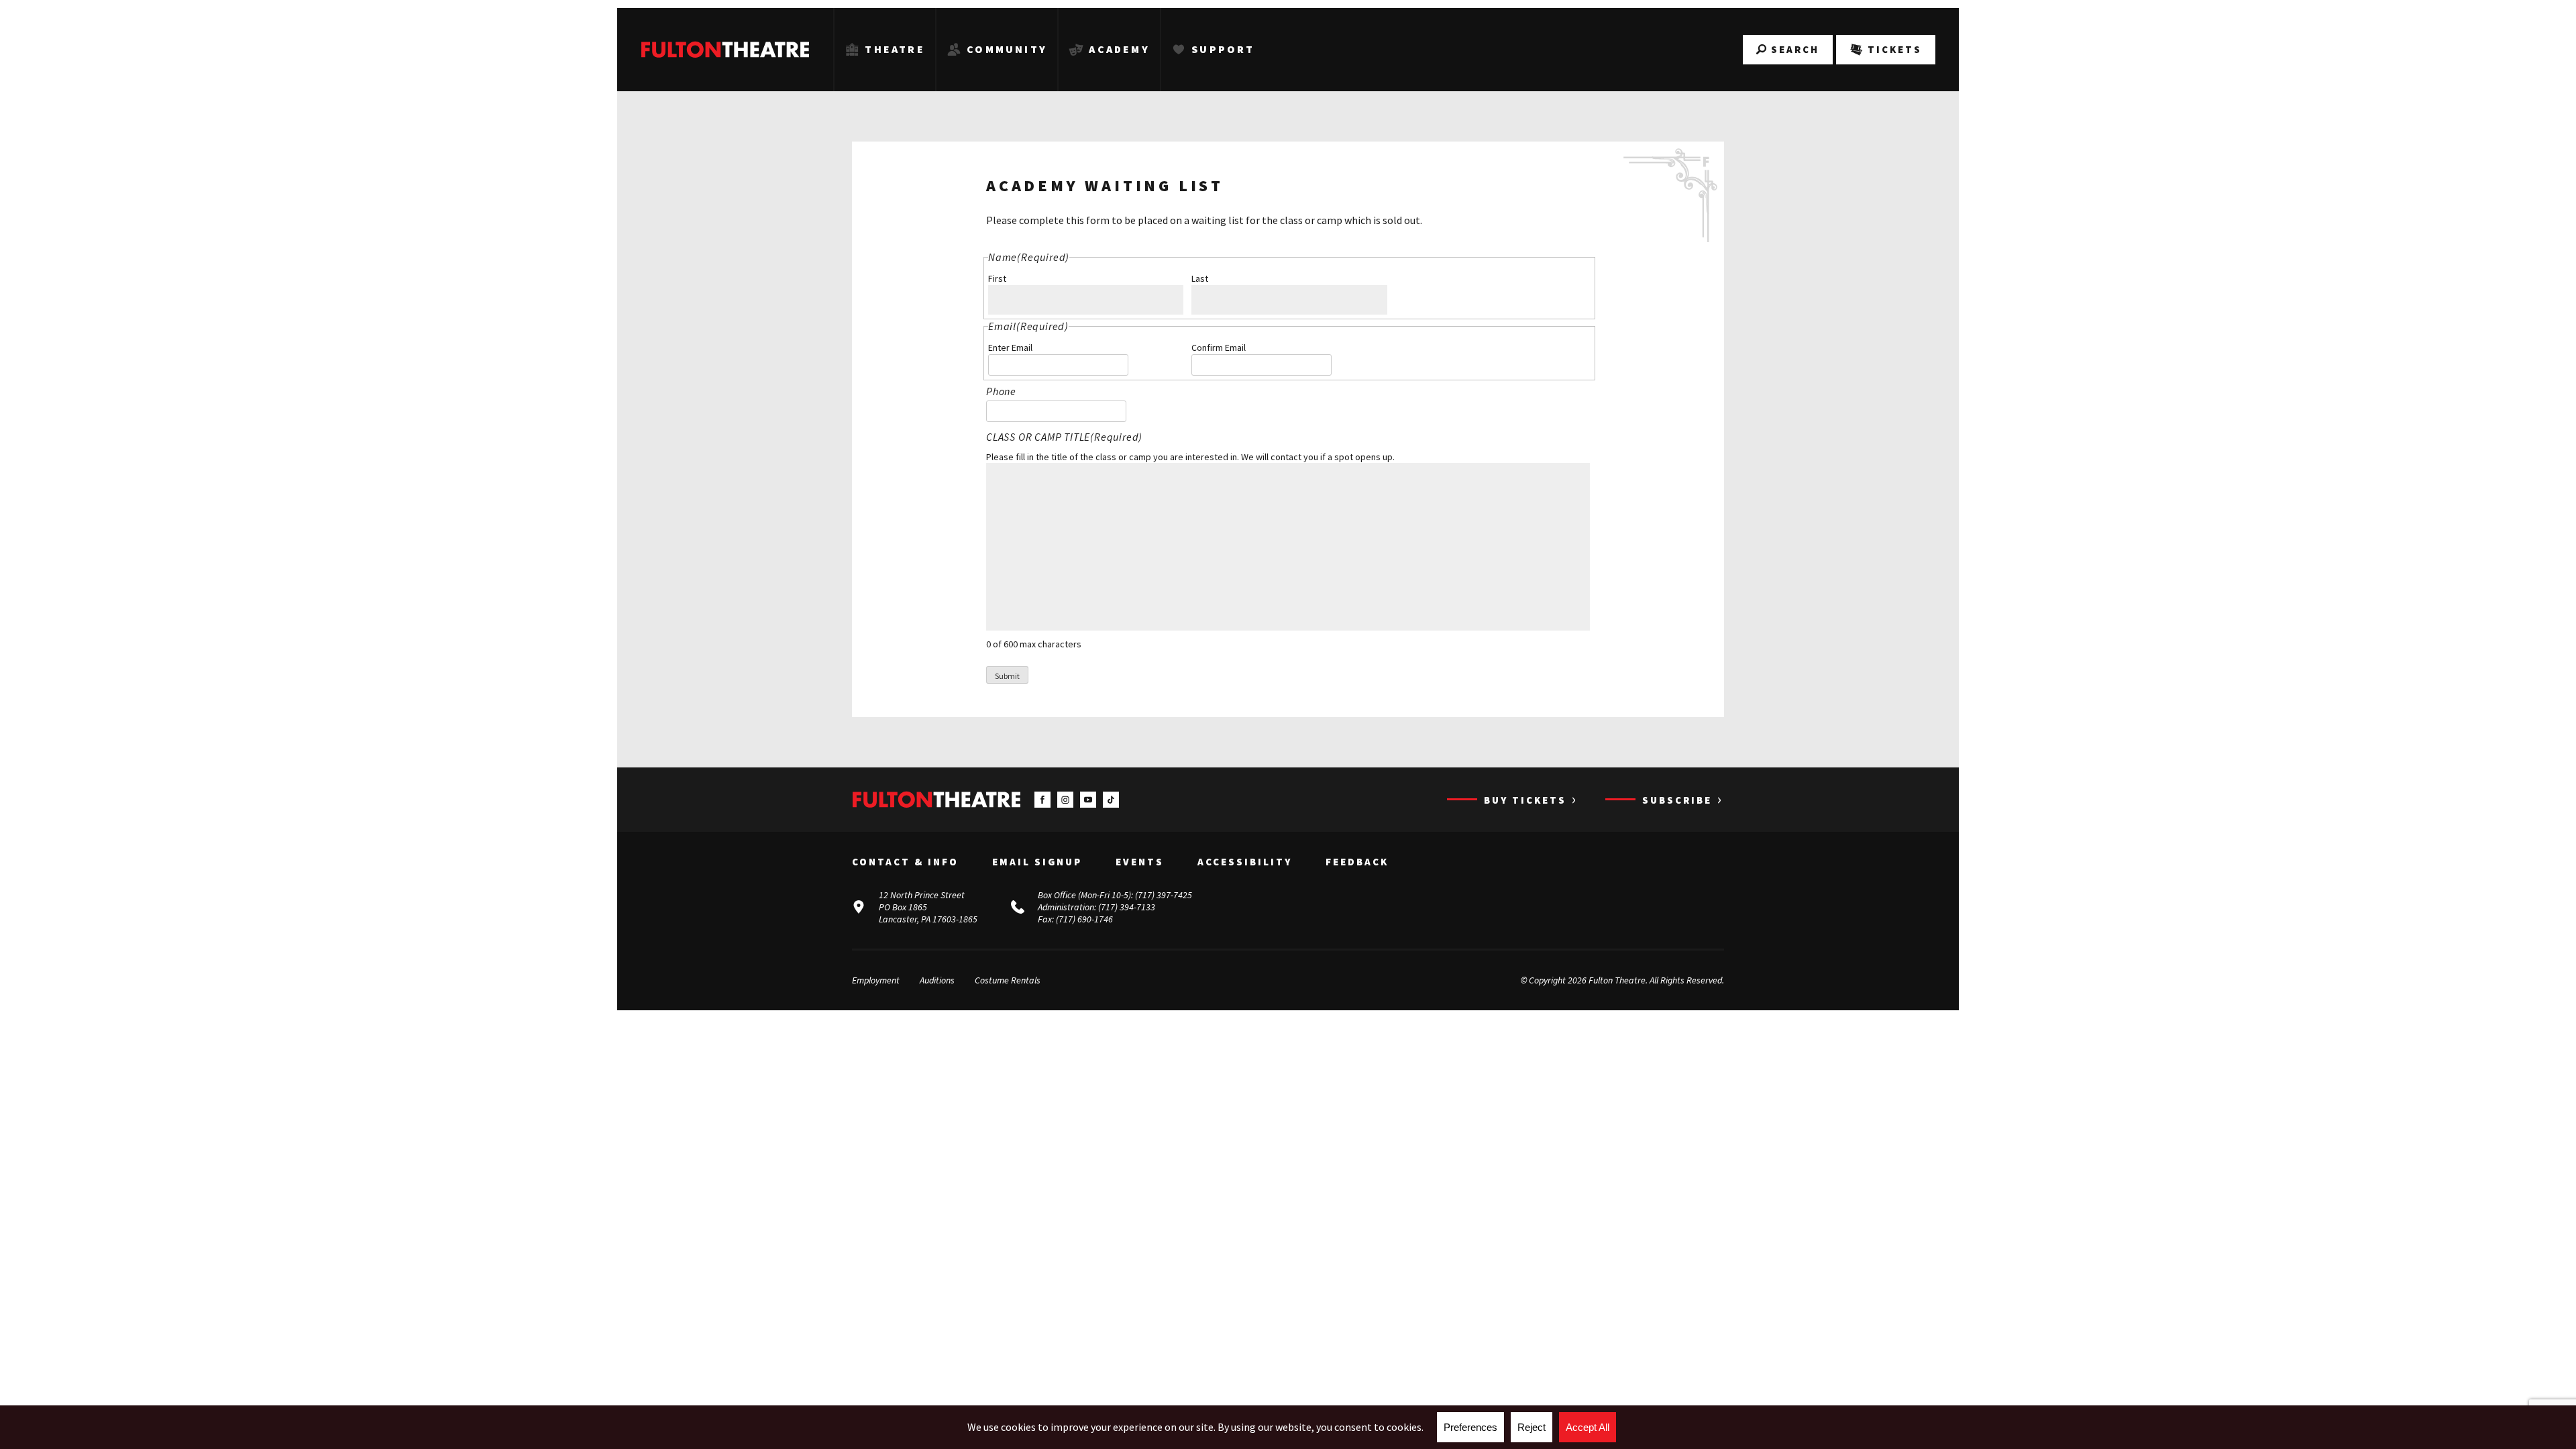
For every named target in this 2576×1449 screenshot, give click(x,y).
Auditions (937, 980)
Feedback (1357, 862)
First (997, 278)
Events (1140, 862)
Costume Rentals (1008, 980)
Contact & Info (905, 862)
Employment (876, 980)
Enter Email (1010, 347)
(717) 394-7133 (1127, 907)
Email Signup (1037, 862)
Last (1200, 278)
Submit (1007, 676)
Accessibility (1245, 862)
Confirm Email (1219, 347)
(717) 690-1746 (1084, 919)
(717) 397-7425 (1164, 895)
